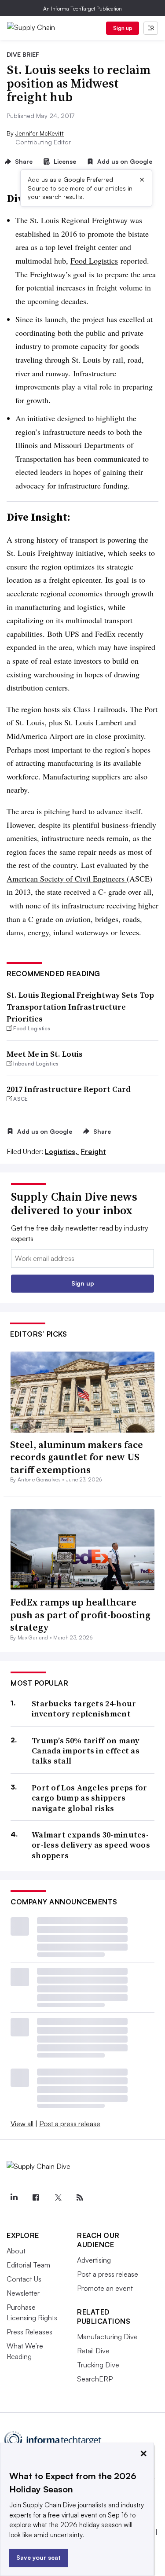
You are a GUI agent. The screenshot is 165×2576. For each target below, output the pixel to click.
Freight (93, 1151)
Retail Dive (93, 2351)
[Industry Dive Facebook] (36, 2198)
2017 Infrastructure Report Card (69, 1089)
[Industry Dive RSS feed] (80, 2198)
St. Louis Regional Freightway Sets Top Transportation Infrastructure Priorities (80, 1007)
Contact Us (24, 2279)
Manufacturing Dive (107, 2337)
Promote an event (105, 2288)
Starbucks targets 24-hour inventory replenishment (84, 1709)
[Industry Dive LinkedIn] (14, 2198)
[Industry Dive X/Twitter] (58, 2198)
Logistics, (62, 1151)
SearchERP (95, 2379)
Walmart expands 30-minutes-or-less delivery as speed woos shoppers (91, 1845)
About (16, 2251)
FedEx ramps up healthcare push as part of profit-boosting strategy (80, 1615)
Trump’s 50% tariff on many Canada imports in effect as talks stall (86, 1751)
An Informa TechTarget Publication (82, 9)
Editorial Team (28, 2265)
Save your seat (38, 2557)
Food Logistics (94, 261)
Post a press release (70, 2124)
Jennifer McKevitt (40, 133)
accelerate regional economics (55, 593)
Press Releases (29, 2332)
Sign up (123, 28)
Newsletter (23, 2293)
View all (22, 2124)
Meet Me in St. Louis (45, 1054)
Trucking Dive (98, 2365)
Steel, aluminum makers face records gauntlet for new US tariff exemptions (77, 1457)
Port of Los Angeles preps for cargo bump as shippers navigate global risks (90, 1798)
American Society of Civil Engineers (67, 878)
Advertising (94, 2260)
